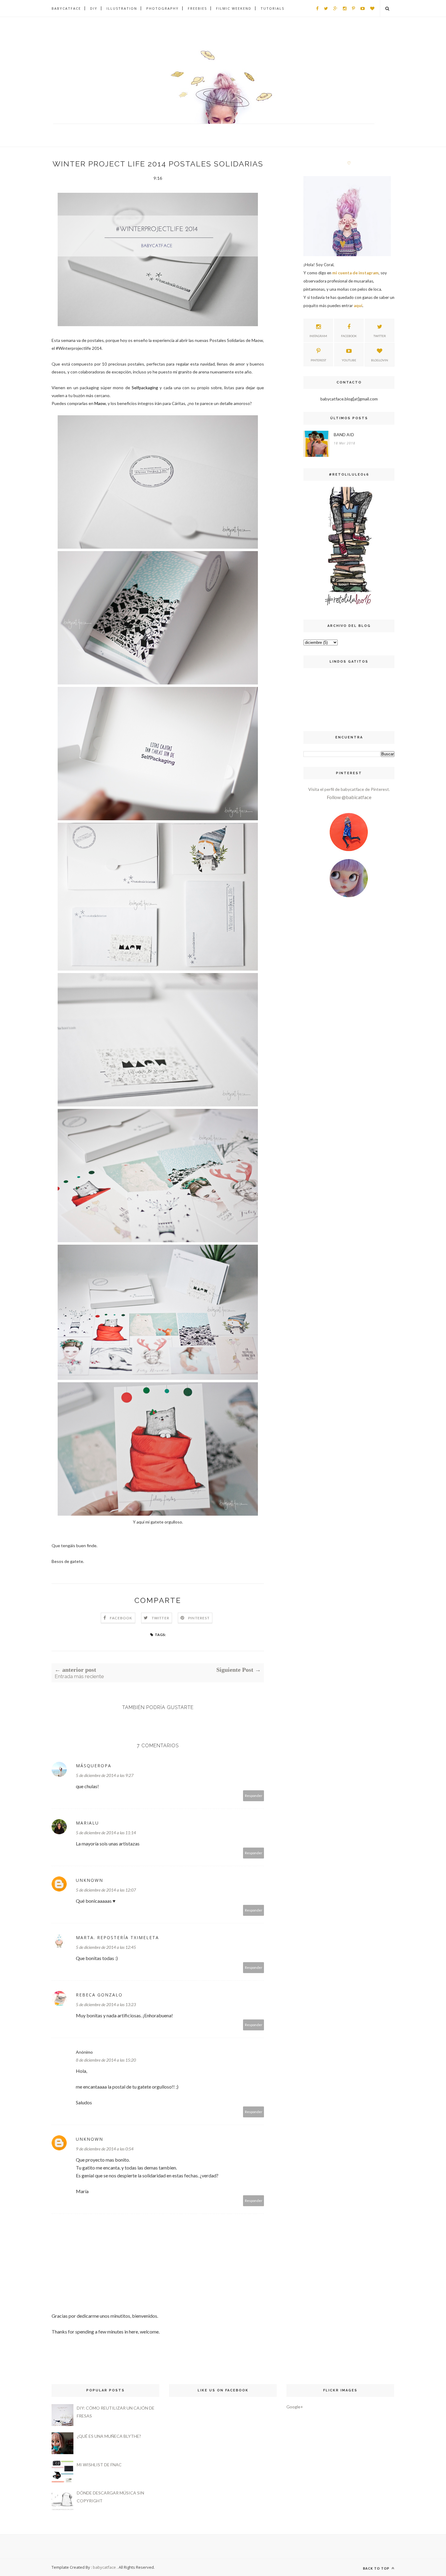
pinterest (318, 360)
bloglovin (380, 360)
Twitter (160, 1618)
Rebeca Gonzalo (99, 1995)
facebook (349, 336)
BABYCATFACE (66, 8)
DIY (94, 8)
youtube (349, 360)
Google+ (295, 2407)
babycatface (104, 2567)
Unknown (90, 1880)
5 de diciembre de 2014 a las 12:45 (106, 1947)
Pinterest (199, 1618)
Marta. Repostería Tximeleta (117, 1937)
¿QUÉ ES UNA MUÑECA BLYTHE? (109, 2436)
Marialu (87, 1823)
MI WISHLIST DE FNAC (99, 2465)
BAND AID (344, 435)
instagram (318, 336)
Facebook (121, 1618)
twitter (380, 336)
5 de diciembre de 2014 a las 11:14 (106, 1833)
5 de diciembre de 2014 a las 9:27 (105, 1775)
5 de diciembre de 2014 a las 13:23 (106, 2004)
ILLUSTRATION (122, 8)
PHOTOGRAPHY (162, 8)
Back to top (377, 2568)
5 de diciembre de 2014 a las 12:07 (106, 1890)
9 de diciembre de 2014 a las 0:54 (105, 2149)
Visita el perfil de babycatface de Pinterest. (349, 789)
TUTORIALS (272, 8)
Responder (254, 1796)
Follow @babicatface (349, 797)
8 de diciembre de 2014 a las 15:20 (106, 2060)
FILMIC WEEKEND (234, 8)
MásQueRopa (94, 1766)
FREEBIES (197, 8)
